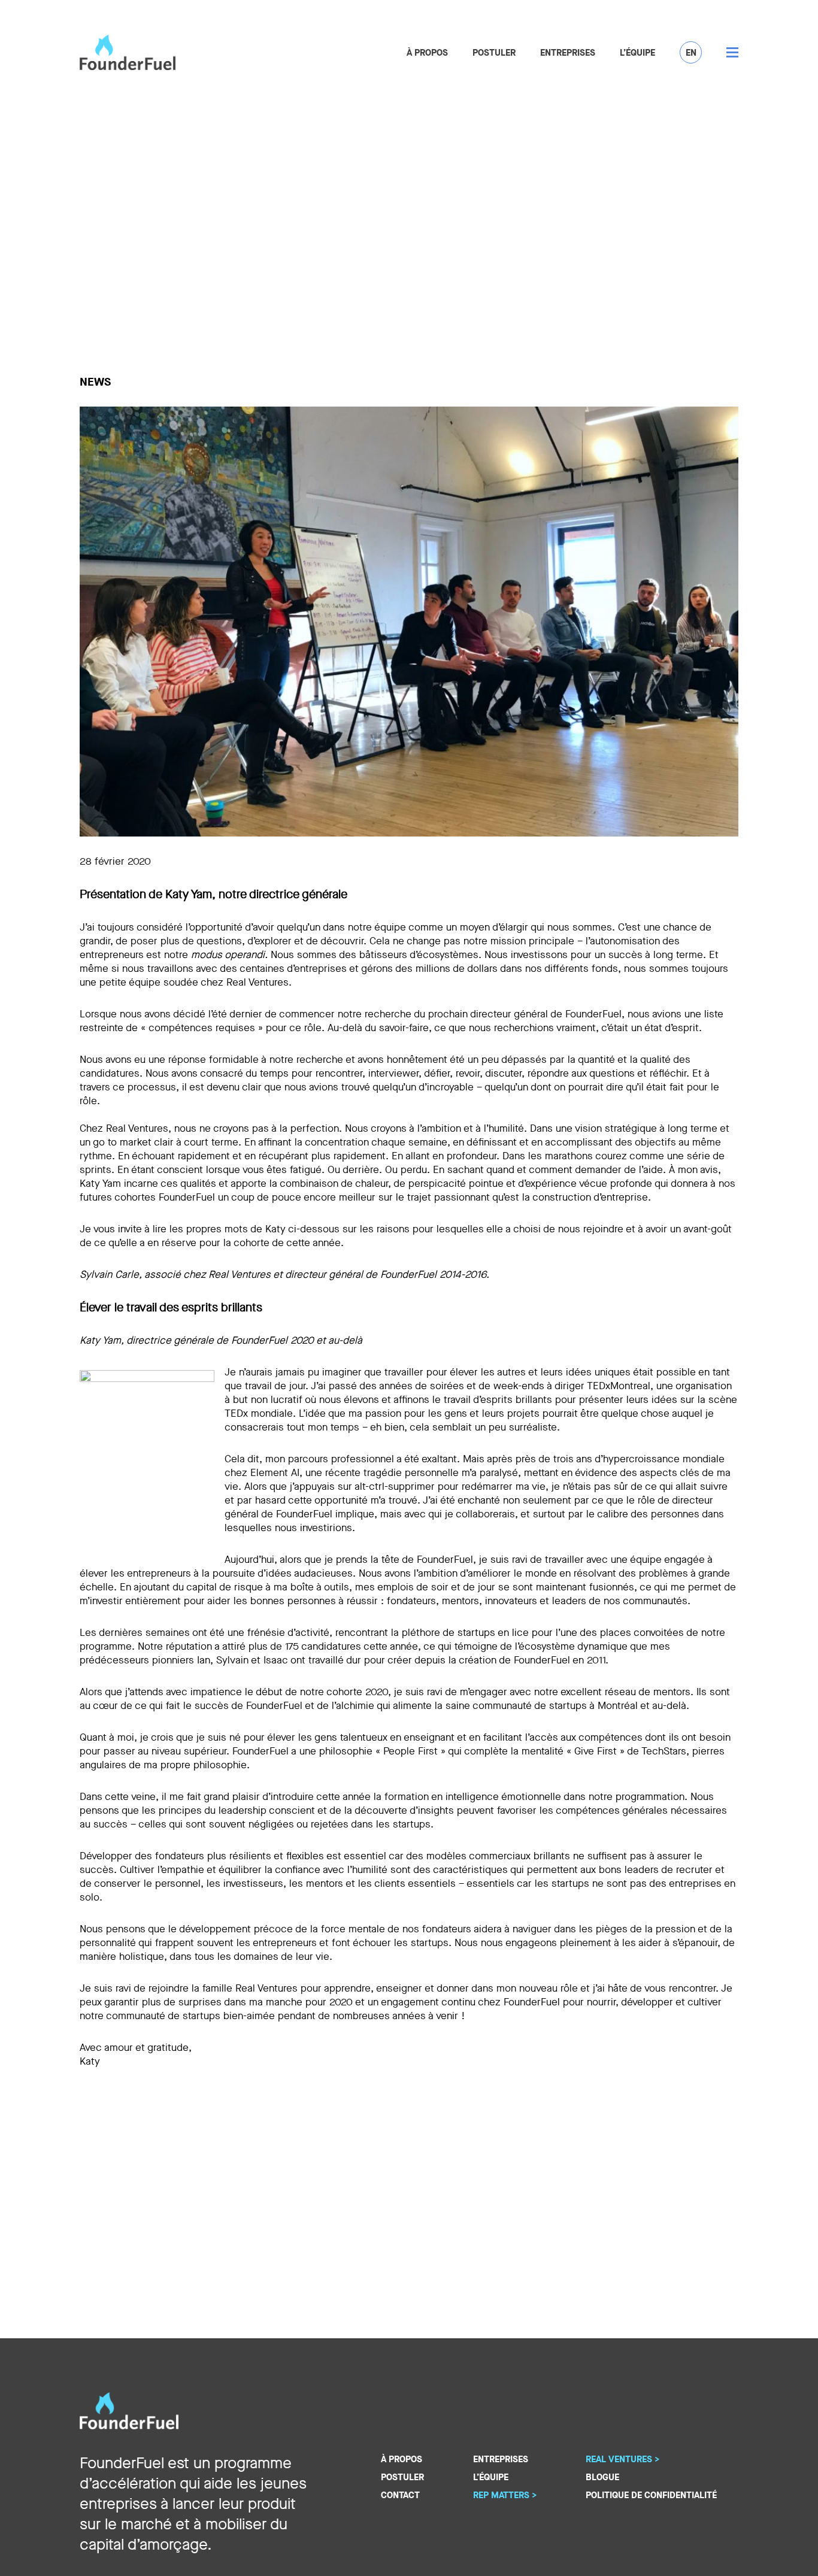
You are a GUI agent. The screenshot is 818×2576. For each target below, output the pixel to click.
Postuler (494, 53)
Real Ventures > (622, 2459)
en (691, 53)
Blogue (602, 2477)
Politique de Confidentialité (651, 2495)
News (95, 382)
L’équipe (637, 53)
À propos (427, 53)
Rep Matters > (505, 2495)
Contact (400, 2495)
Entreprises (568, 53)
